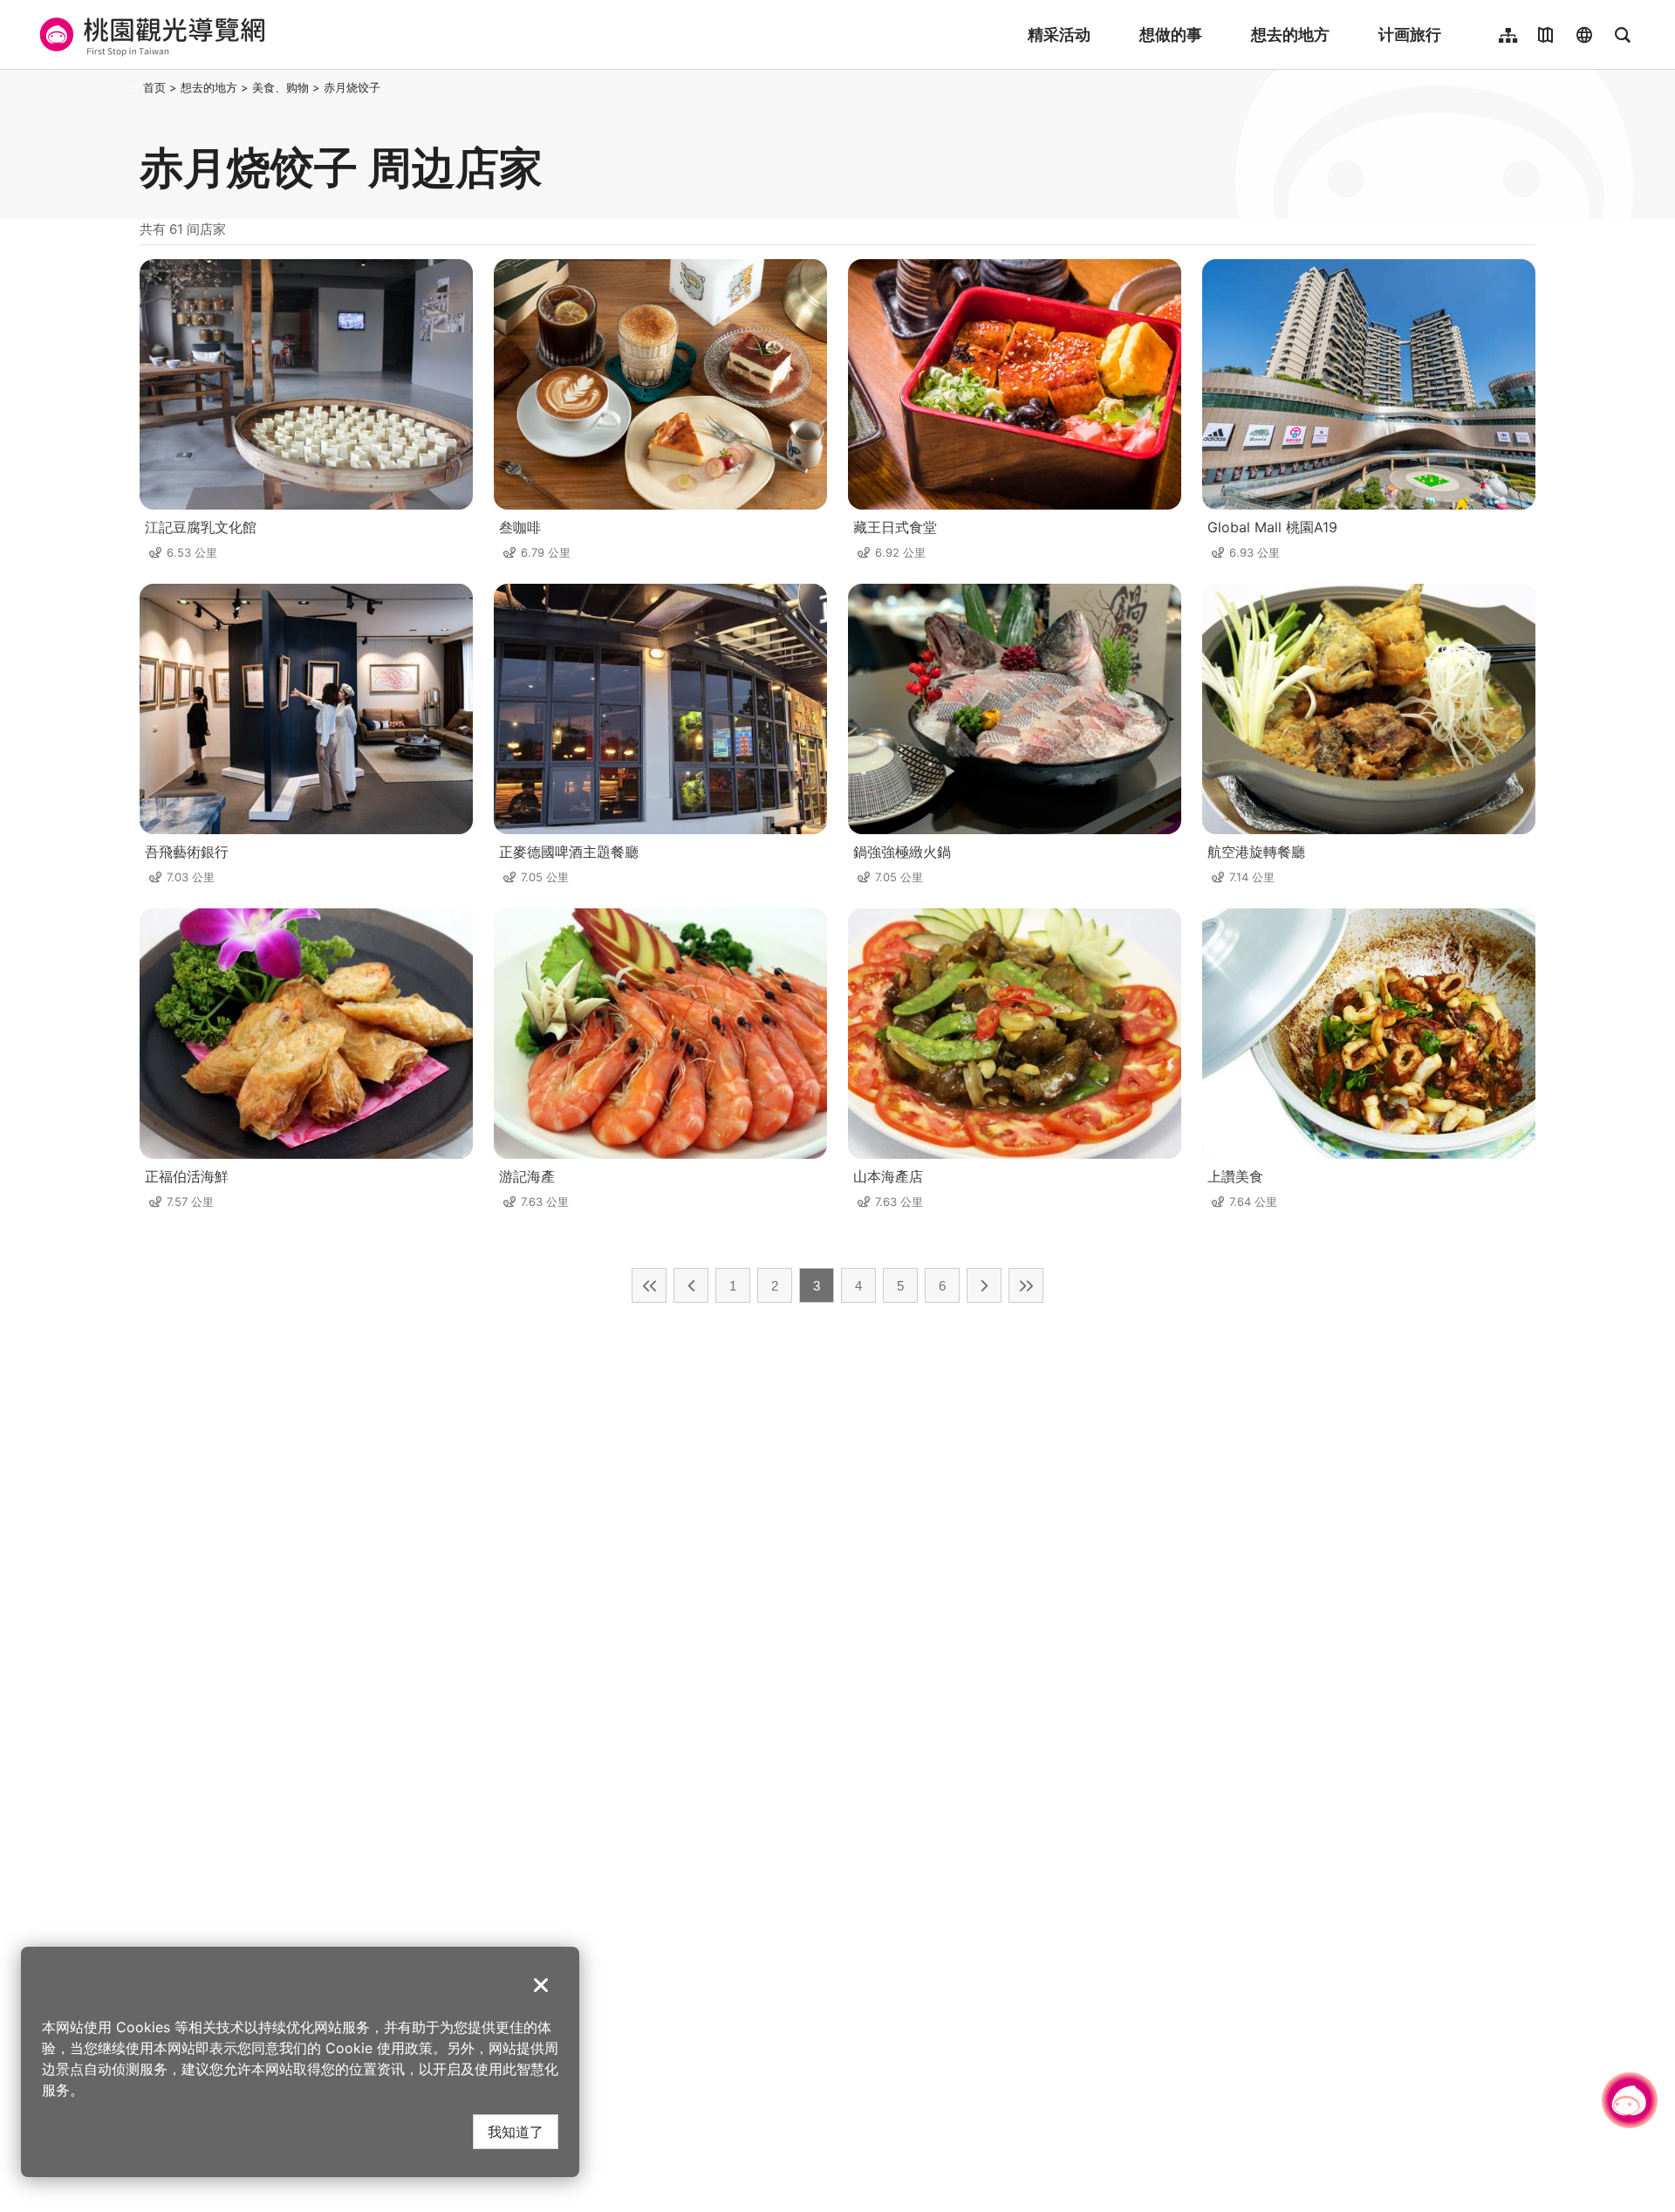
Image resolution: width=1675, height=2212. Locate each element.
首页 (154, 87)
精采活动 (1059, 34)
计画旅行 (1410, 34)
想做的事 (1171, 34)
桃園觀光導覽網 (150, 35)
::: (134, 87)
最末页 (1026, 1285)
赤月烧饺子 (352, 87)
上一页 (691, 1285)
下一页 (984, 1285)
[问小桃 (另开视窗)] (1630, 2100)
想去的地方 (1290, 34)
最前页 (649, 1285)
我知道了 (516, 2131)
